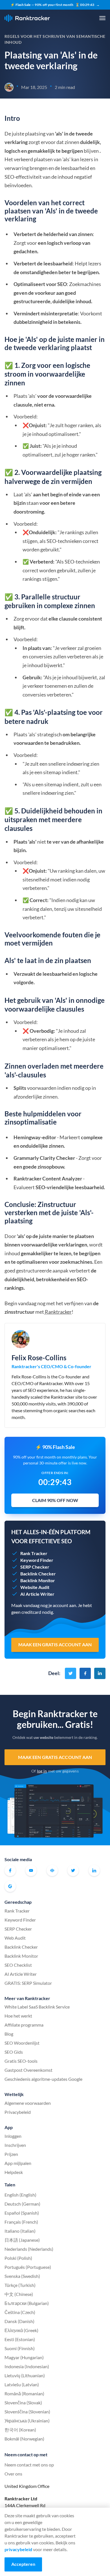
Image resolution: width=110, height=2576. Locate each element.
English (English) (20, 2195)
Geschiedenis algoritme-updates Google (43, 2079)
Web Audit (15, 1938)
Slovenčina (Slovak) (23, 2403)
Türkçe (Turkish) (20, 2285)
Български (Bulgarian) (27, 2303)
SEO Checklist (18, 1965)
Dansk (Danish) (19, 2321)
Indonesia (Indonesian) (27, 2366)
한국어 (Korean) (20, 2430)
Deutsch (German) (22, 2204)
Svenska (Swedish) (22, 2276)
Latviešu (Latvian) (22, 2384)
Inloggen (13, 2136)
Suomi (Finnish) (20, 2348)
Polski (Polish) (18, 2258)
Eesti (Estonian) (20, 2339)
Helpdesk (14, 2172)
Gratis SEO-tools (21, 2061)
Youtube (31, 1870)
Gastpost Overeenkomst (28, 2070)
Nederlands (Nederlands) (29, 2249)
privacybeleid (18, 2549)
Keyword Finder (20, 1920)
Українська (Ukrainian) (27, 2421)
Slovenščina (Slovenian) (27, 2412)
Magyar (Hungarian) (24, 2357)
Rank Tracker (17, 1911)
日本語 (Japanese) (22, 2240)
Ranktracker (27, 18)
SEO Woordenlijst (22, 2043)
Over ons (13, 2474)
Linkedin (94, 1870)
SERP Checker (18, 1929)
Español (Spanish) (22, 2213)
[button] (102, 18)
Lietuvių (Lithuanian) (25, 2375)
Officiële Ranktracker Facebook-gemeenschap (52, 1870)
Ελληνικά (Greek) (21, 2330)
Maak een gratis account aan (55, 1757)
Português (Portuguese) (28, 2267)
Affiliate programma (24, 2025)
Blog (9, 2034)
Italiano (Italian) (20, 2231)
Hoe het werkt (18, 2016)
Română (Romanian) (24, 2393)
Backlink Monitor (21, 1956)
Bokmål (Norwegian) (24, 2439)
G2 (10, 1886)
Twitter (73, 1870)
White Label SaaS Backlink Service (37, 2007)
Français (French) (21, 2222)
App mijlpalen (18, 2163)
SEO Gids (14, 2052)
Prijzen (11, 2154)
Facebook (10, 1870)
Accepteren (23, 2564)
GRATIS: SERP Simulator (28, 1983)
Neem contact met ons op (29, 2465)
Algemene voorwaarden (28, 2103)
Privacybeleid (18, 2112)
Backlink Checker (21, 1947)
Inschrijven (15, 2145)
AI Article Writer (21, 1974)
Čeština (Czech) (20, 2312)
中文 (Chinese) (19, 2294)
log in (42, 1771)
